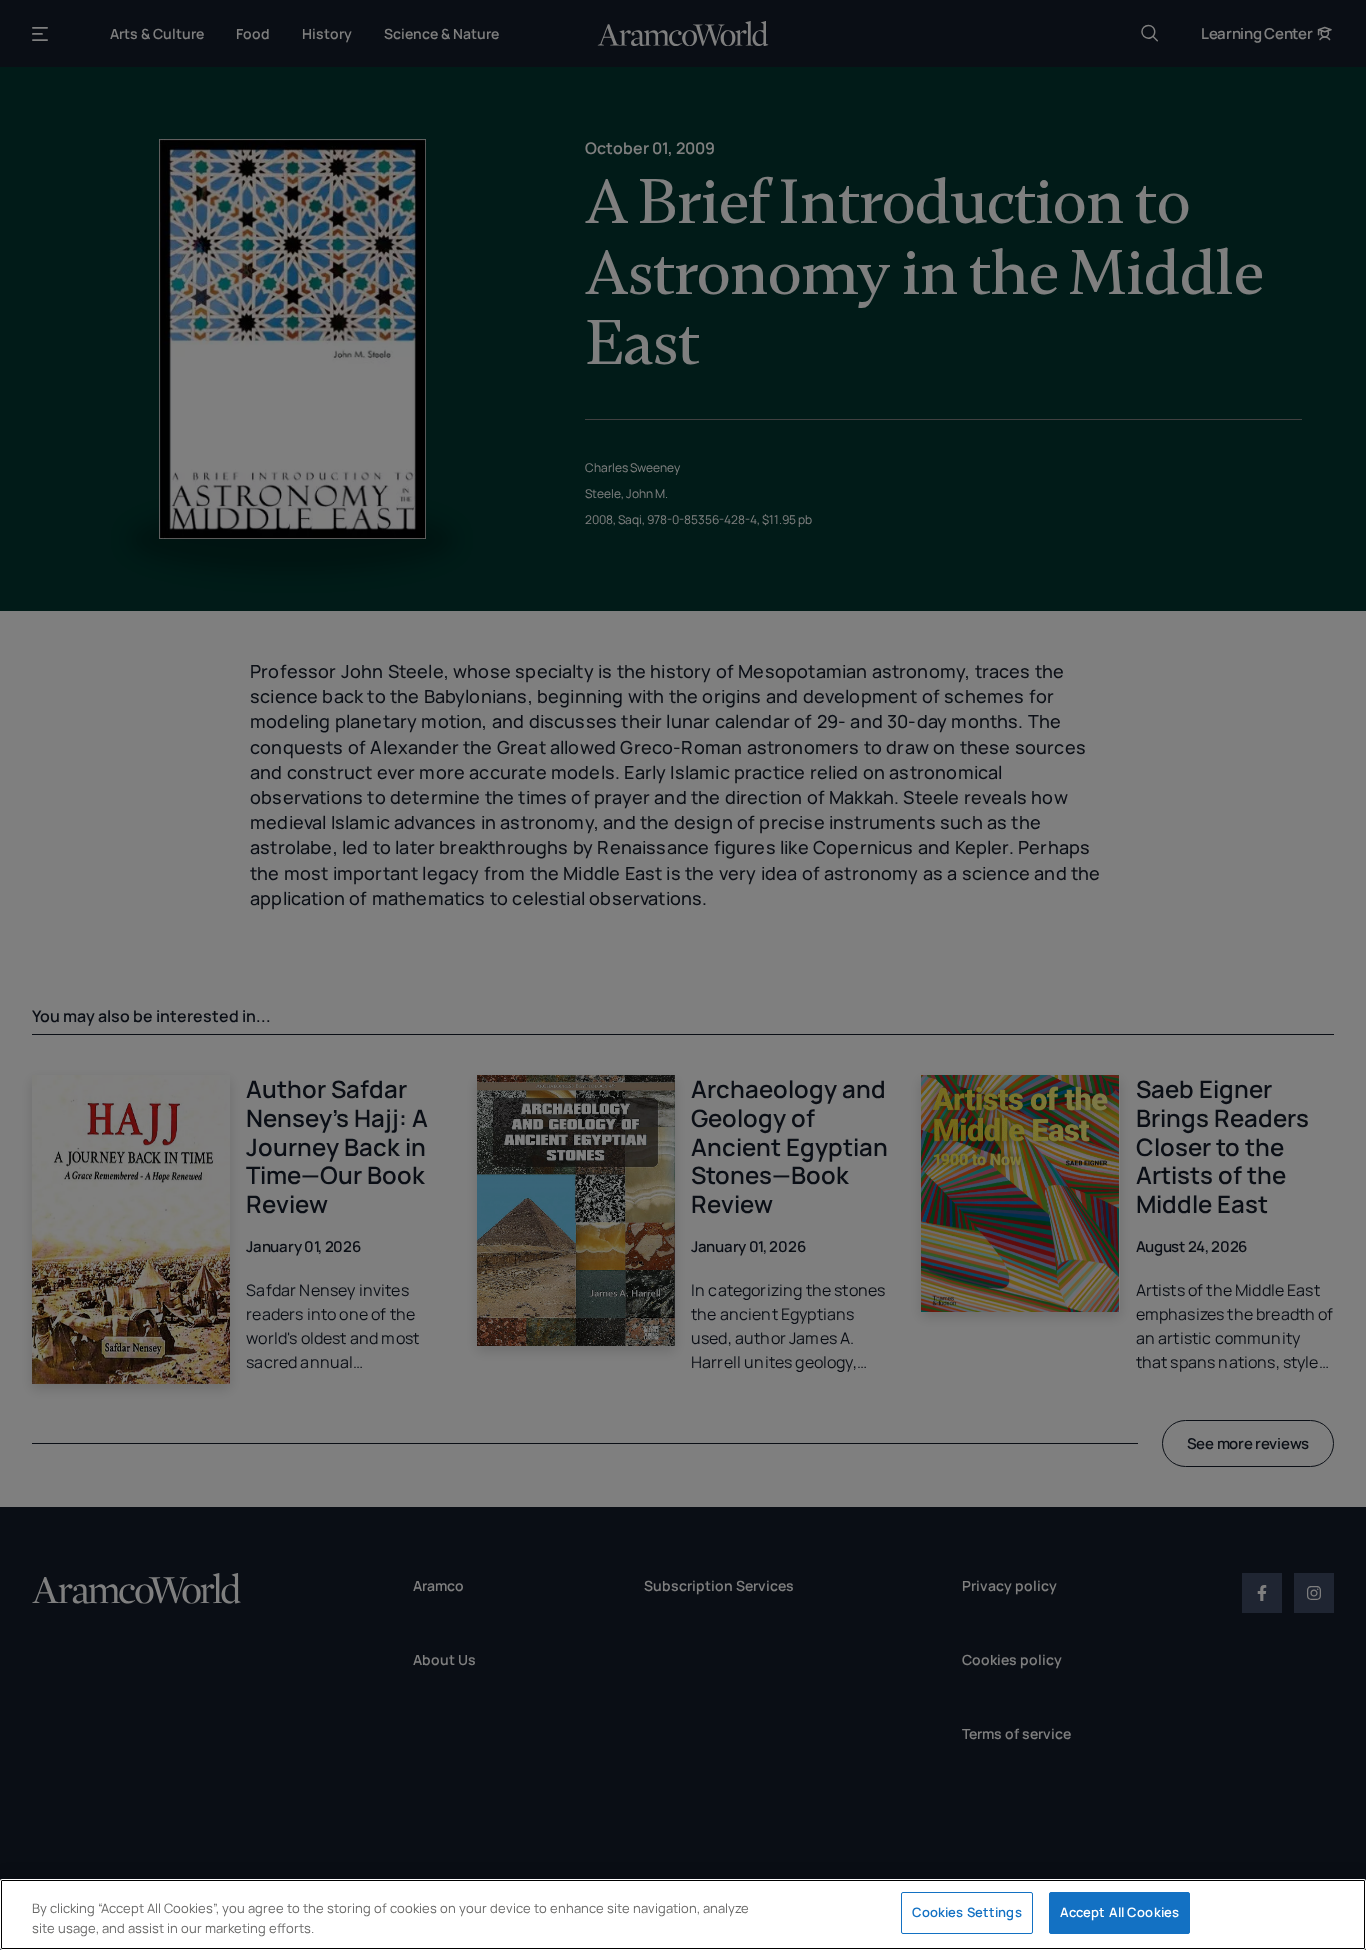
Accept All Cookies (1119, 1912)
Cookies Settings (967, 1912)
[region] (683, 1914)
